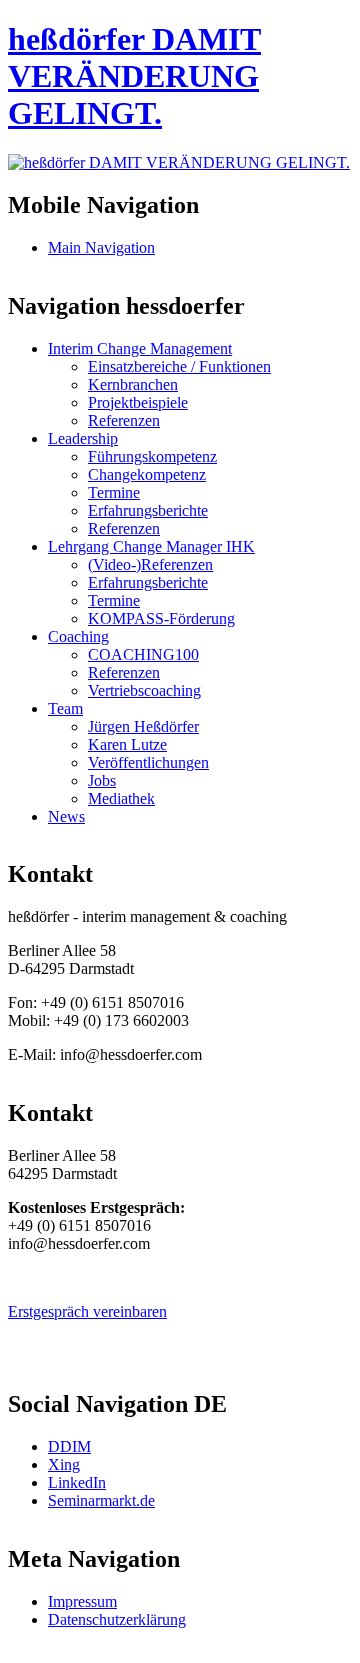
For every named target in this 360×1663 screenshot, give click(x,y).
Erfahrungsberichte (148, 510)
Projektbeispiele (138, 402)
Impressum (82, 1601)
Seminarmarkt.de (101, 1500)
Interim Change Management (140, 348)
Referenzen (124, 420)
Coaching (78, 636)
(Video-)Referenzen (150, 564)
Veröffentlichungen (148, 762)
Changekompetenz (147, 474)
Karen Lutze (127, 744)
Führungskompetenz (152, 456)
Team (65, 708)
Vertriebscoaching (144, 690)
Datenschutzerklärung (117, 1619)
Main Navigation (101, 247)
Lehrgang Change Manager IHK (151, 546)
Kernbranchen (133, 384)
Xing (64, 1464)
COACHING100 (143, 654)
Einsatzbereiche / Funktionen (179, 366)
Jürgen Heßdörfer (143, 726)
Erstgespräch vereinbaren (87, 1311)
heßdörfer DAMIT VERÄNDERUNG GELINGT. (134, 76)
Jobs (102, 780)
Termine (114, 492)
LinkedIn (77, 1482)
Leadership (83, 438)
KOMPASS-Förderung (161, 618)
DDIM (69, 1446)
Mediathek (121, 798)
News (66, 816)
